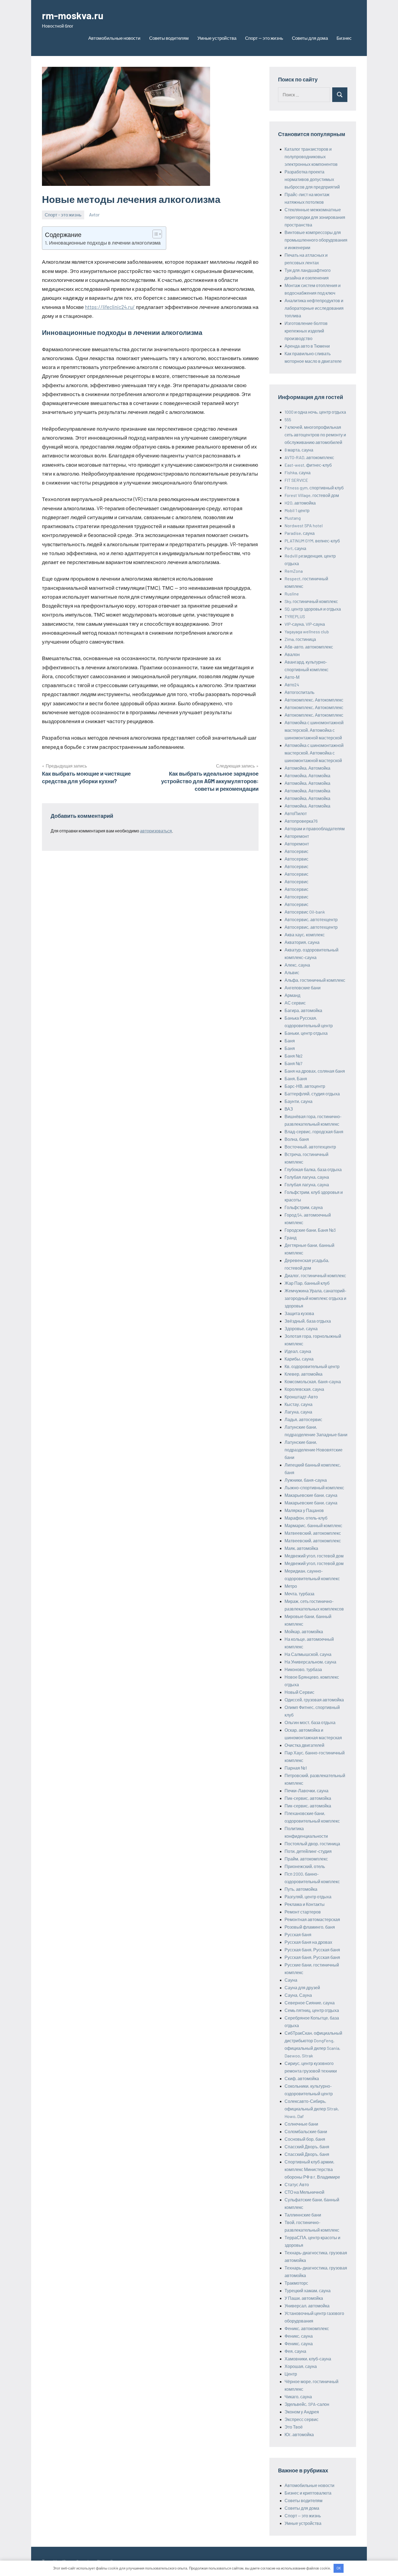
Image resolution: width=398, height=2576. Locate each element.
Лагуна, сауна (298, 1412)
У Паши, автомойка (304, 2298)
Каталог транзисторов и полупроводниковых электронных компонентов (311, 157)
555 (288, 419)
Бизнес (344, 38)
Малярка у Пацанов (304, 1510)
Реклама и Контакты (305, 1904)
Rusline (292, 594)
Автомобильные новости (114, 38)
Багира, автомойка (303, 1010)
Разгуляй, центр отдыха (308, 1897)
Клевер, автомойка (304, 1374)
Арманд (292, 995)
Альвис (292, 972)
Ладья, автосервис (303, 1419)
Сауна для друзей (302, 1987)
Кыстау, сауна (298, 1404)
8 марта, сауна (299, 450)
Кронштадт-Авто (301, 1397)
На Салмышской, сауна (308, 1654)
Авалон (292, 654)
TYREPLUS (295, 616)
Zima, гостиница (300, 639)
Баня (290, 1041)
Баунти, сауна (298, 1101)
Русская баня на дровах (308, 1942)
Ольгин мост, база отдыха (310, 1722)
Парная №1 (296, 1768)
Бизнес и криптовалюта (308, 2493)
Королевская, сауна (304, 1389)
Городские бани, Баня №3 (310, 1230)
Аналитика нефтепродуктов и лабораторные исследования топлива (314, 308)
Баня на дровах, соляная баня (315, 1071)
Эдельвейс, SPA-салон (307, 2404)
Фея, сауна (295, 2351)
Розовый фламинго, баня (310, 1927)
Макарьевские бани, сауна (311, 1495)
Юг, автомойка (299, 2434)
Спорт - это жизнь (63, 215)
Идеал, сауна (298, 1351)
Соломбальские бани (306, 2131)
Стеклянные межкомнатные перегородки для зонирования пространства (315, 217)
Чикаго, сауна (298, 2397)
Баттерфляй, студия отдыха (312, 1094)
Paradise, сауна (300, 533)
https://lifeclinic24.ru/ (110, 307)
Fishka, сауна (298, 472)
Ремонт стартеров (303, 1912)
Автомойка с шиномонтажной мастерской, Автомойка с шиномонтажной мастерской (314, 730)
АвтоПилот (296, 813)
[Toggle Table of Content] (154, 234)
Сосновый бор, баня (305, 2139)
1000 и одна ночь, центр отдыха (315, 412)
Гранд (291, 1238)
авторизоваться (156, 831)
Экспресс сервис (301, 2419)
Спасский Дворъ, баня (307, 2147)
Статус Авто (297, 2184)
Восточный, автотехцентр (310, 1147)
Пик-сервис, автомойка (308, 1798)
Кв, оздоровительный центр (312, 1366)
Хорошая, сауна (301, 2366)
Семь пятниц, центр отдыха (312, 2010)
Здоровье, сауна (301, 1328)
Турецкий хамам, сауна (308, 2290)
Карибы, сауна (299, 1359)
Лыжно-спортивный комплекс (314, 1488)
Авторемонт (297, 836)
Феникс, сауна (299, 2336)
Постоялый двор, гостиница (312, 1844)
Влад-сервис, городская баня (314, 1131)
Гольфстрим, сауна (304, 1207)
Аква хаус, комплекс (305, 935)
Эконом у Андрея (302, 2412)
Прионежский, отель (305, 1866)
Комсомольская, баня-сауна (313, 1381)
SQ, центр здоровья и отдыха (313, 609)
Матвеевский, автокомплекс (313, 1533)
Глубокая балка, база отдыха (313, 1169)
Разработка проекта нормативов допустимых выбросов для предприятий (312, 179)
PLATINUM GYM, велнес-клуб (312, 541)
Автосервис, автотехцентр (311, 919)
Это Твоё (294, 2427)
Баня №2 (294, 1056)
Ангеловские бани (303, 988)
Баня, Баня (296, 1078)
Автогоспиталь (299, 692)
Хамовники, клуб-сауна (308, 2359)
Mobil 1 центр (297, 510)
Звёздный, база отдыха (308, 1321)
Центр (291, 2374)
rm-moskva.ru (73, 15)
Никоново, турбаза (303, 1669)
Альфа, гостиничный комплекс (315, 980)
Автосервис (296, 851)
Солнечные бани (301, 2124)
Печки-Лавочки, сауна (306, 1791)
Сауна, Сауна (298, 1995)
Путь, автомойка (301, 1889)
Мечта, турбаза (299, 1594)
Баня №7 (293, 1063)
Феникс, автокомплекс (307, 2328)
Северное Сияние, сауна (310, 2003)
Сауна (291, 1980)
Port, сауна (295, 548)
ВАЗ (289, 1109)
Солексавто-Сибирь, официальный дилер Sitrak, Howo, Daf (312, 2109)
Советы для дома (310, 38)
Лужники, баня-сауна (306, 1480)
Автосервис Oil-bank (305, 912)
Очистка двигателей (304, 1745)
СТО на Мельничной (304, 2192)
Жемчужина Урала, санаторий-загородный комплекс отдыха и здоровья (315, 1298)
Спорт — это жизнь (264, 38)
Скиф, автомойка (302, 2078)
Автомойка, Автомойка (307, 768)
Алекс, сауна (297, 965)
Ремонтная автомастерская (312, 1919)
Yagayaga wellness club (307, 632)
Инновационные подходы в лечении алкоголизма (105, 243)
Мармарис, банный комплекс (313, 1525)
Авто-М (292, 677)
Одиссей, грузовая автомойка (314, 1700)
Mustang (293, 518)
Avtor (94, 215)
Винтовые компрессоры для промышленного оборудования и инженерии (316, 240)
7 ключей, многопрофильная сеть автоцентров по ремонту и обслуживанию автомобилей (315, 435)
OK (339, 2568)
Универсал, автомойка (307, 2306)
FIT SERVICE (296, 480)
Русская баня (298, 1934)
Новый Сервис (299, 1692)
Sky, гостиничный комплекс (311, 601)
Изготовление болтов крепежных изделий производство (306, 331)
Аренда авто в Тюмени (307, 346)
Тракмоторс (296, 2283)
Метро (291, 1586)
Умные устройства (217, 38)
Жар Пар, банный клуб (307, 1283)
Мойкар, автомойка (304, 1631)
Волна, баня (297, 1139)
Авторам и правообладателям (315, 829)
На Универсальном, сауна (310, 1662)
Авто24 (292, 685)
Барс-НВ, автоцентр (305, 1086)
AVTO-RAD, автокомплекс (309, 457)
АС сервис (295, 1003)
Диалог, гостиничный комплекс (315, 1275)
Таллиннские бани (303, 2215)
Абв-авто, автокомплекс (309, 647)
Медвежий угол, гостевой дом (314, 1556)
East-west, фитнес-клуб (308, 465)
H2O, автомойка (300, 503)
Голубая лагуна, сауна (307, 1177)
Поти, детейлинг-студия (308, 1851)
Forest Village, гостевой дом (312, 495)
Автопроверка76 (301, 821)
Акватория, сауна (302, 942)
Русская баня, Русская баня (312, 1950)
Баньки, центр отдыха (306, 1033)
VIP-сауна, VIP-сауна (305, 624)
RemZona (294, 571)
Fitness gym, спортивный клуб (314, 488)
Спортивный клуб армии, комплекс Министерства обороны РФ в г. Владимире (312, 2169)
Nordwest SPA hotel (304, 526)
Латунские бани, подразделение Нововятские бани (314, 1450)
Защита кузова (299, 1313)
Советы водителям (169, 38)
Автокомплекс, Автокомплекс (314, 700)
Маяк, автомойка (301, 1548)
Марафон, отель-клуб (306, 1518)
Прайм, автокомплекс (306, 1859)
